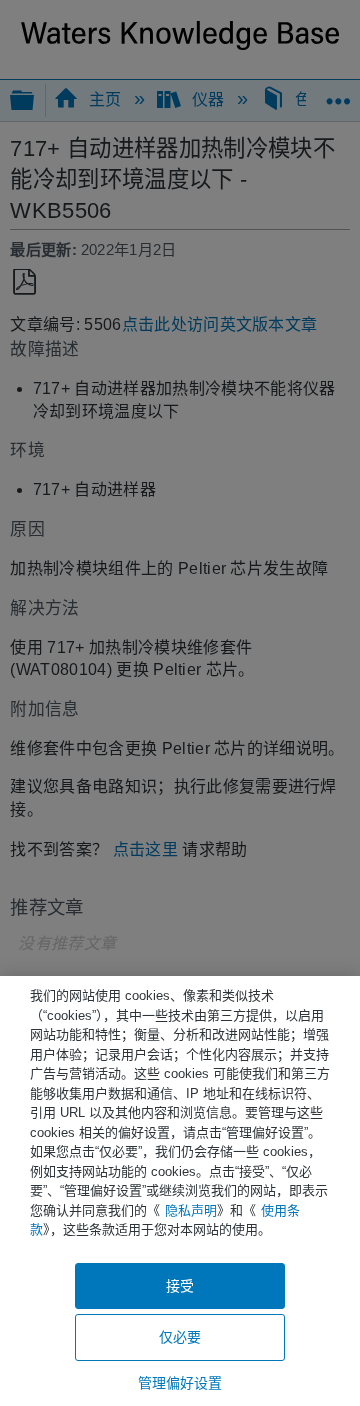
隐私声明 (191, 1210)
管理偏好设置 (180, 1383)
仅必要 (180, 1337)
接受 (180, 1286)
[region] (180, 1191)
